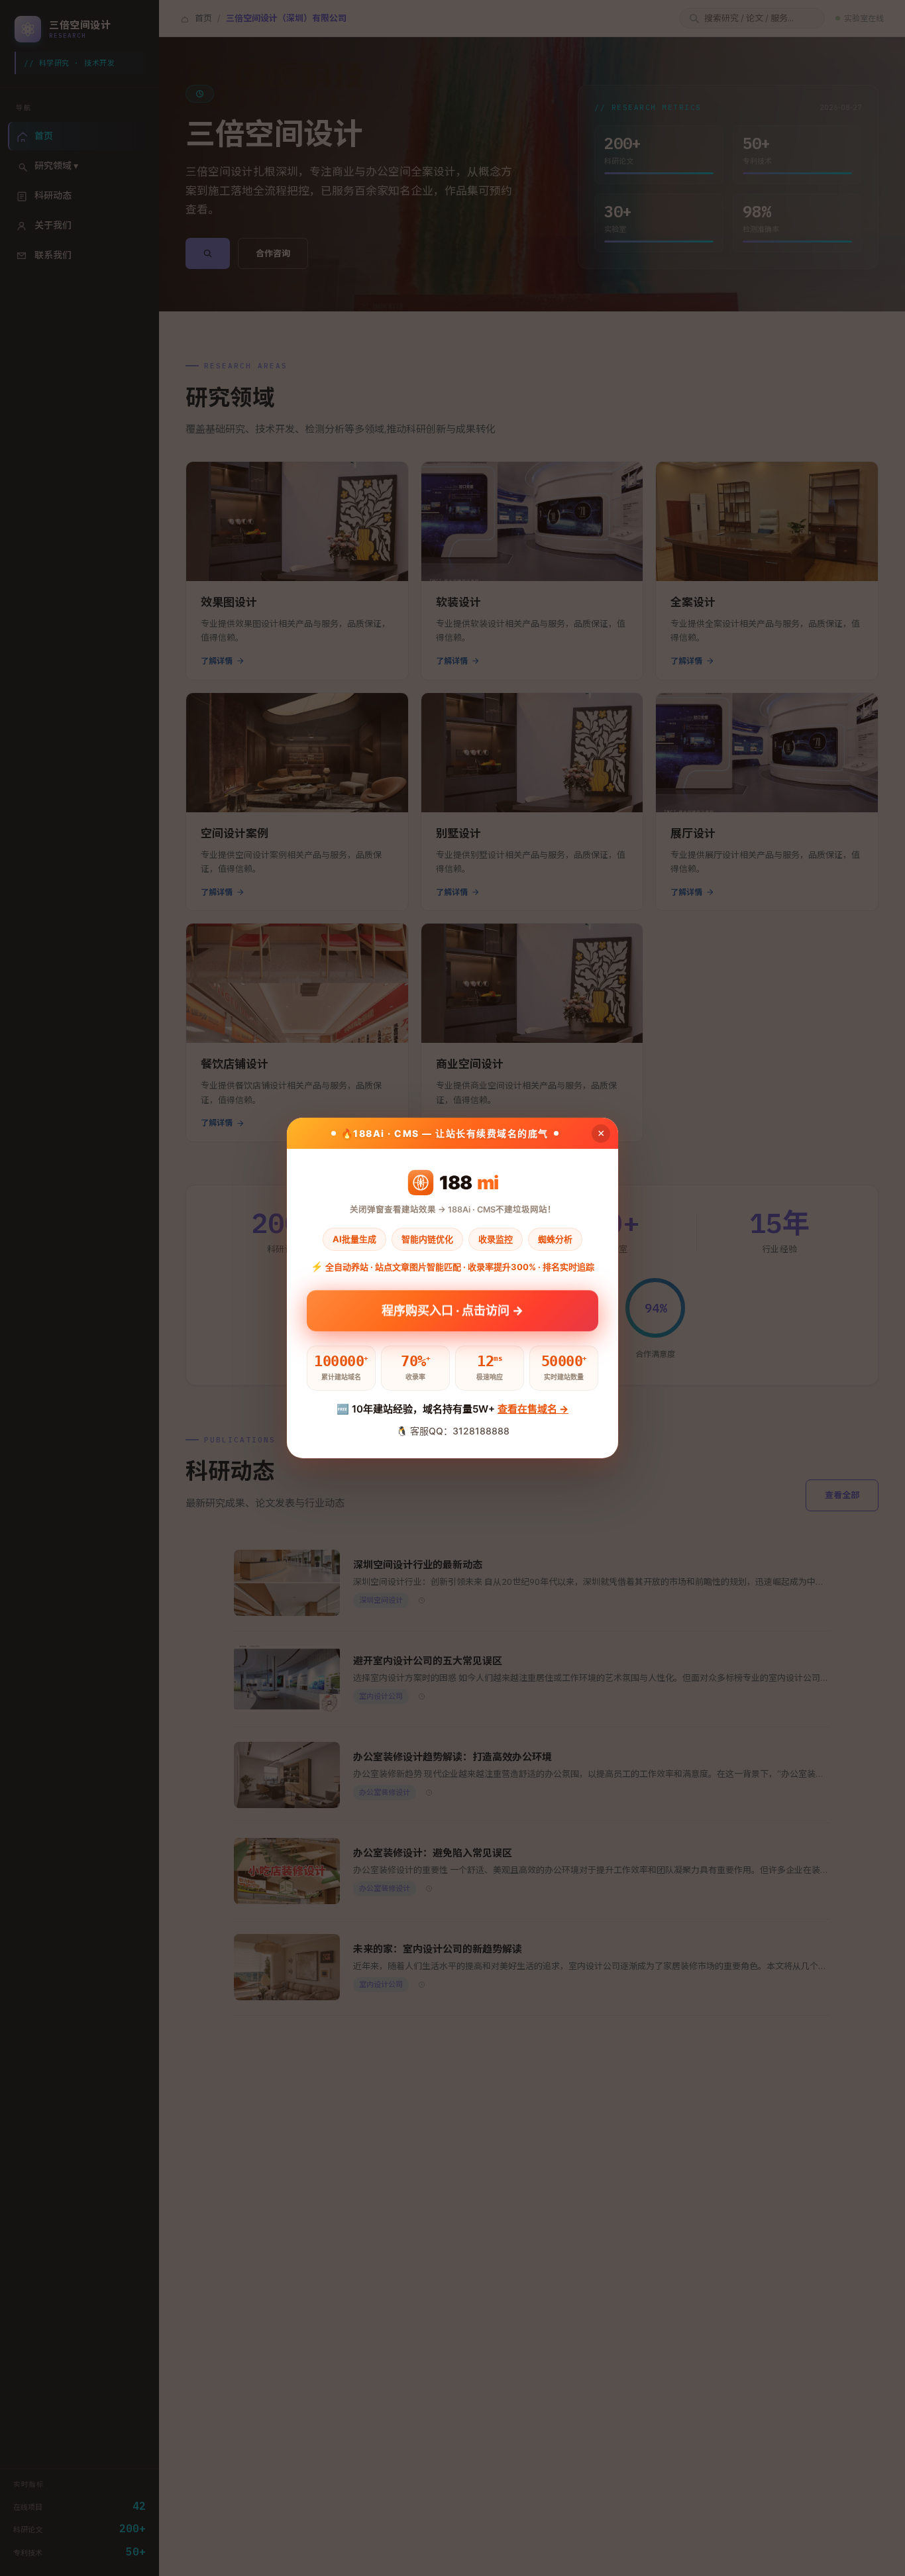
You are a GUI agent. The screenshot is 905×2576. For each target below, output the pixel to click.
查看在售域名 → (533, 1409)
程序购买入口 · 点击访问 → (452, 1313)
